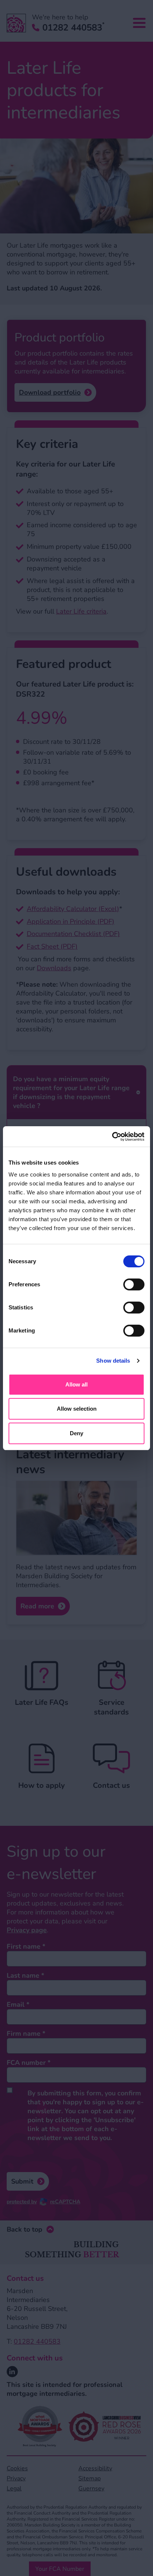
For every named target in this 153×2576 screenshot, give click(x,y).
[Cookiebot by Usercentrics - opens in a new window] (112, 1137)
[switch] (134, 1284)
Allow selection (77, 1409)
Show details (113, 1361)
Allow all (76, 1384)
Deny (76, 1433)
